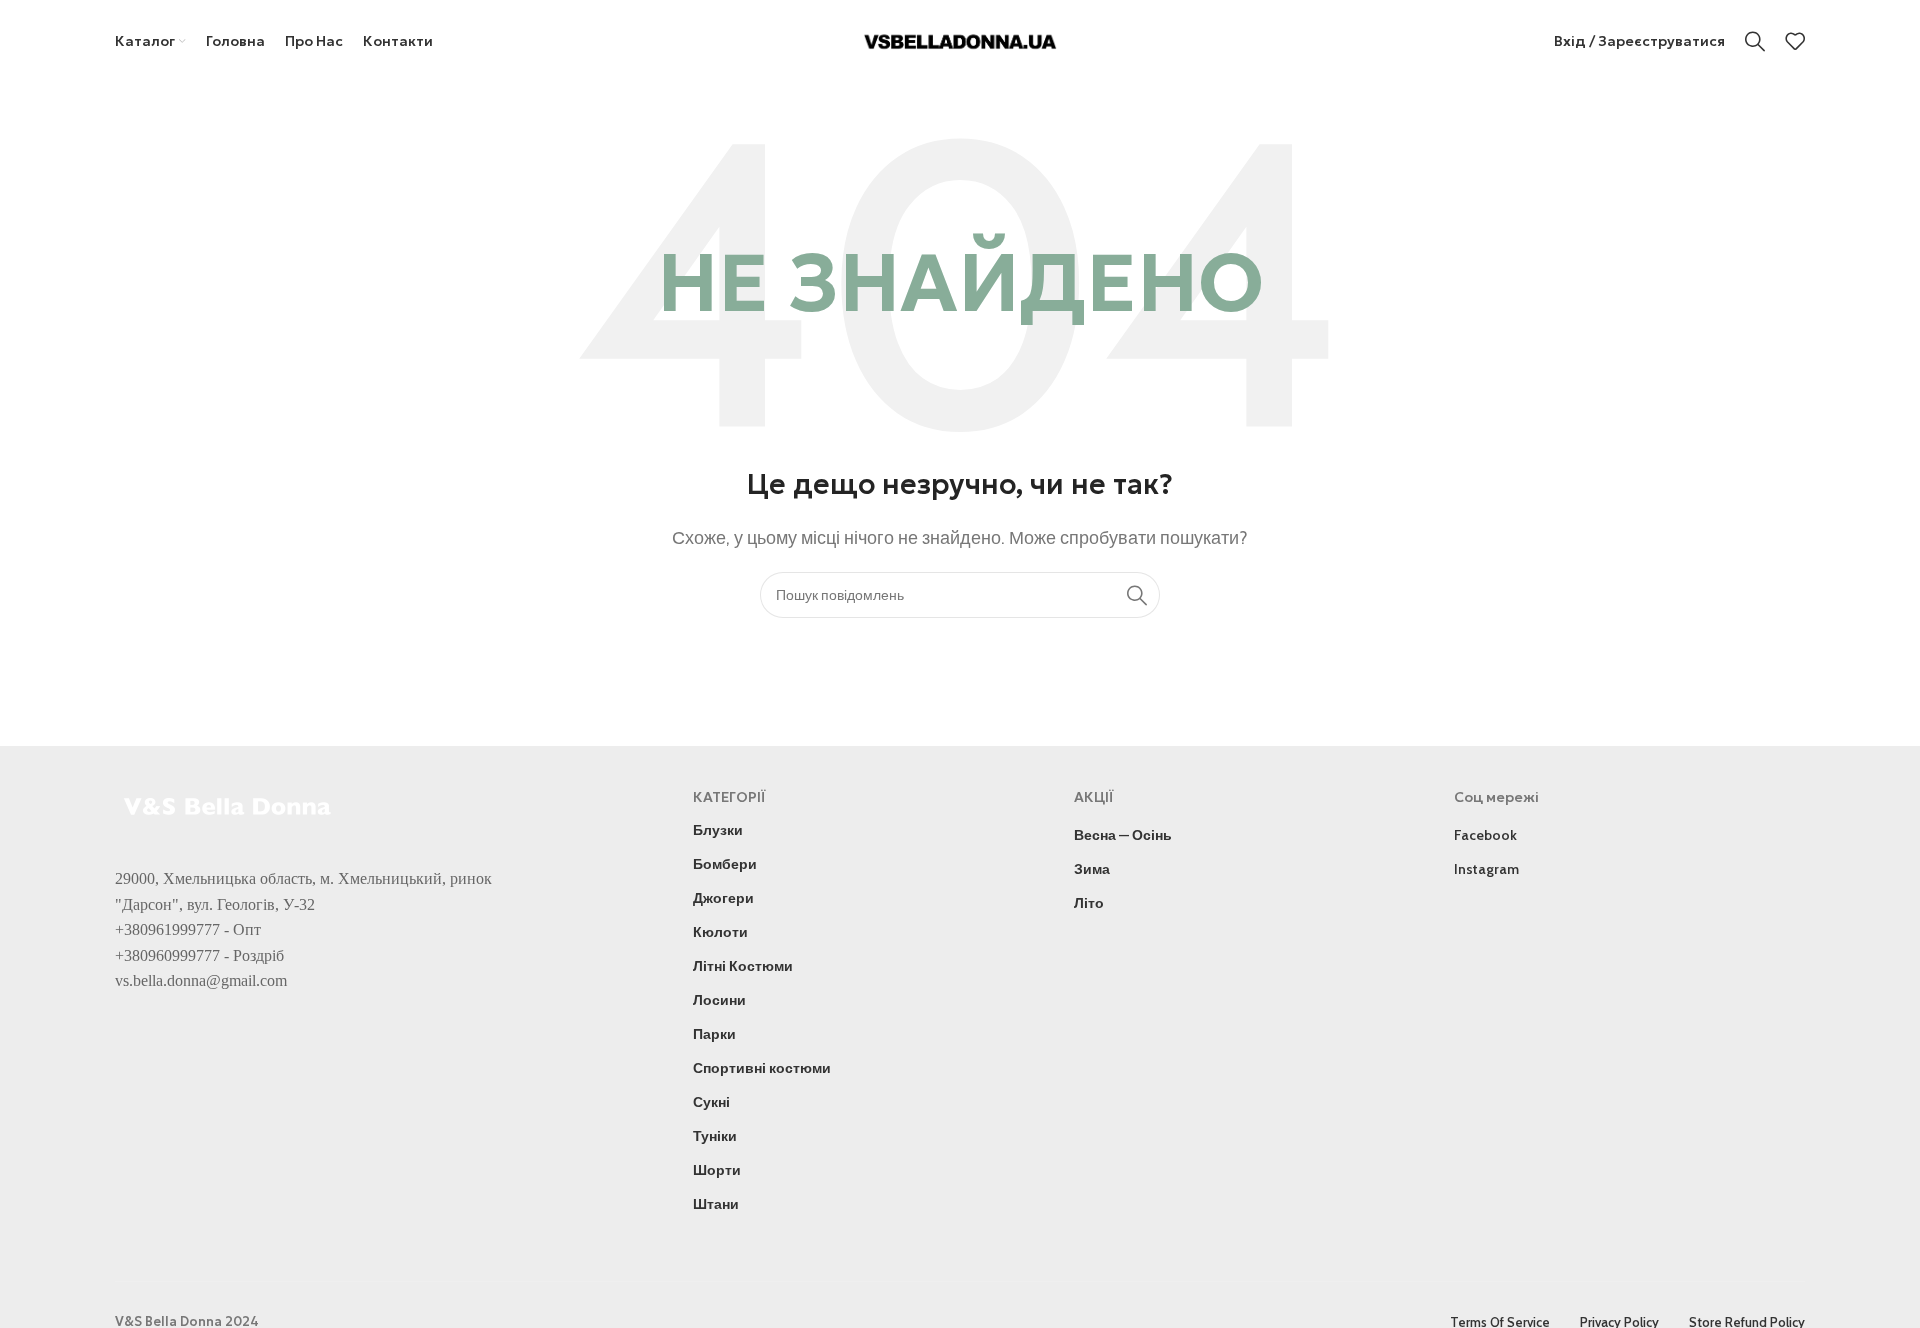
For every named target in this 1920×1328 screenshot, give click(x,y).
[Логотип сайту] (960, 39)
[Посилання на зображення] (230, 804)
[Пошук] (1755, 41)
